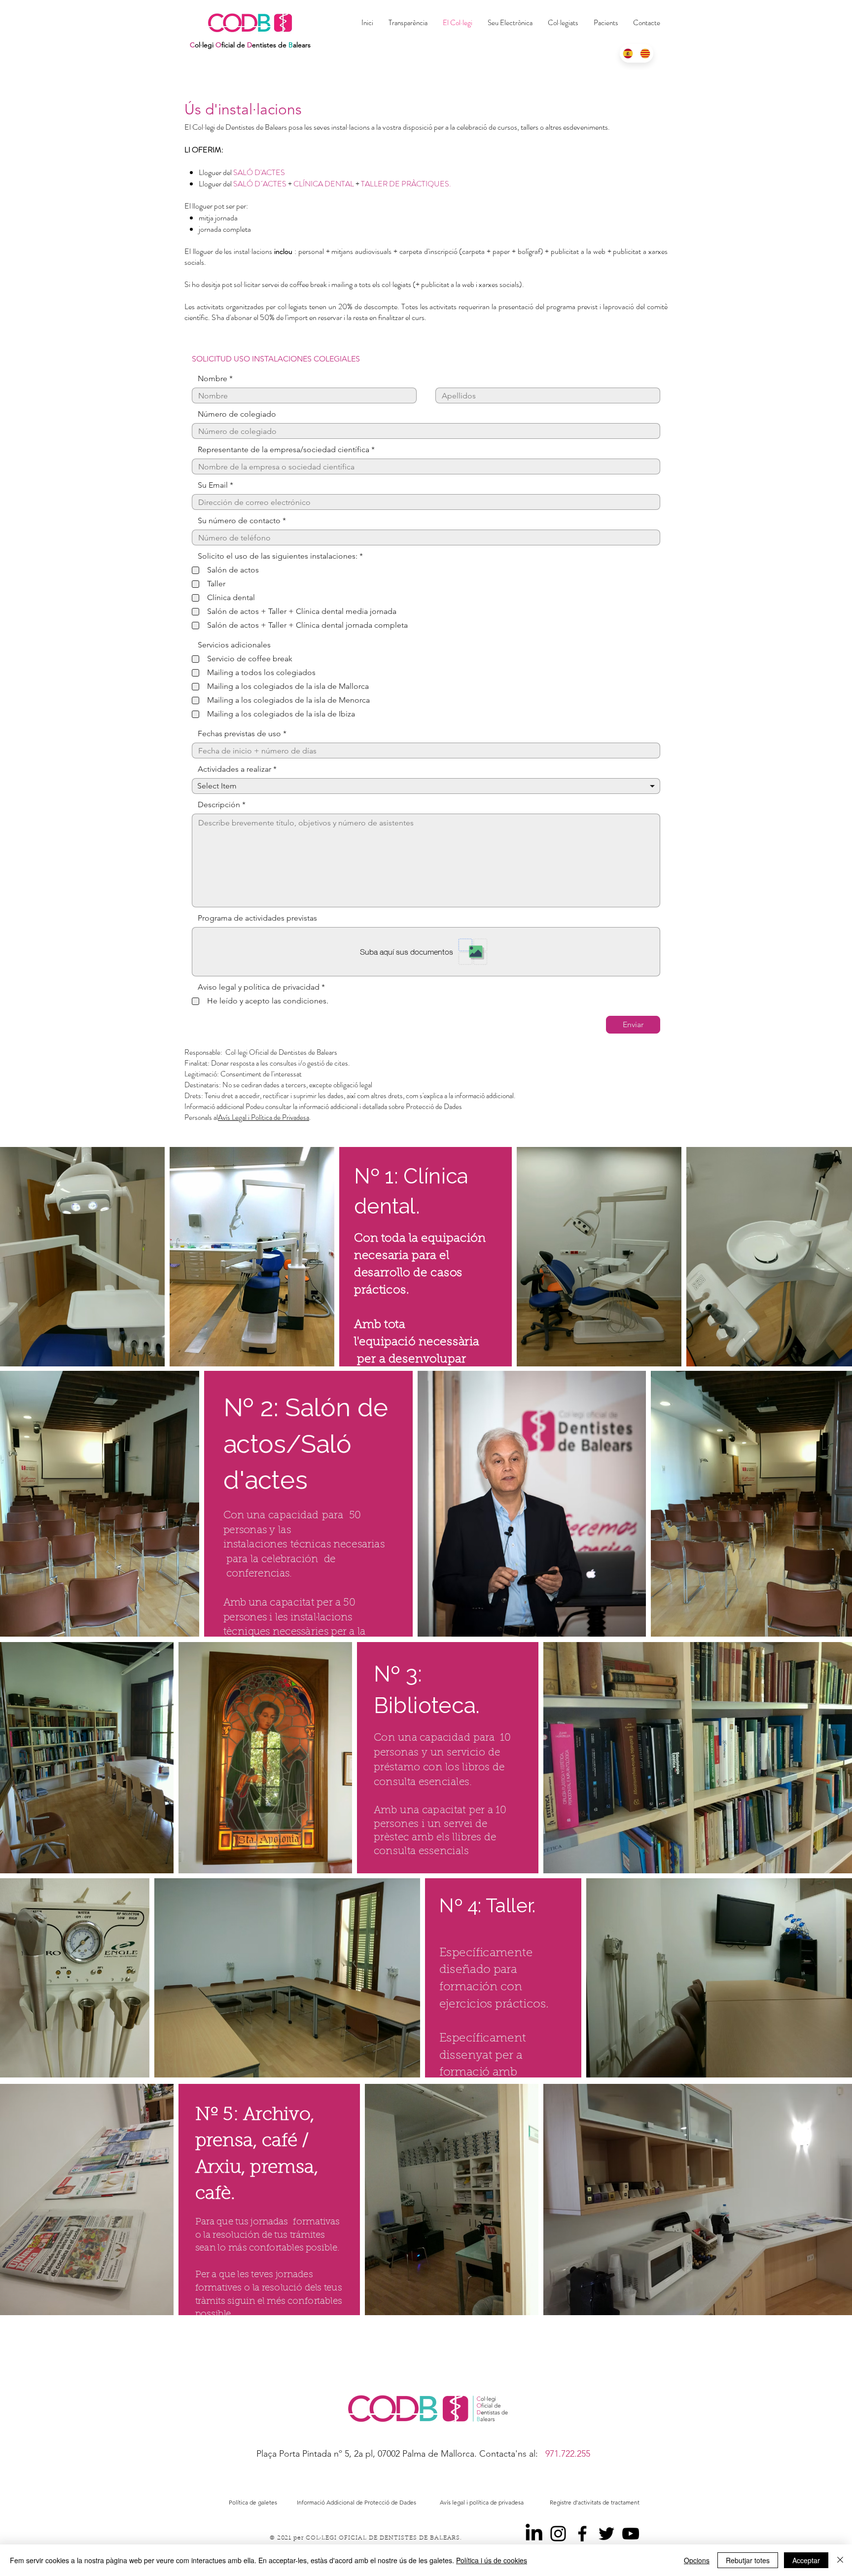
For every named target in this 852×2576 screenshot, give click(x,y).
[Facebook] (582, 2534)
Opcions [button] (697, 2560)
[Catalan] (645, 53)
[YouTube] (631, 2534)
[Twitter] (606, 2534)
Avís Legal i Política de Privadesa (264, 1117)
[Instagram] (558, 2534)
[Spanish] (628, 53)
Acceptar (806, 2560)
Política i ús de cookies (492, 2560)
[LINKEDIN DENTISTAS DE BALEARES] (534, 2534)
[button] (563, 23)
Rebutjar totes (748, 2560)
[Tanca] (840, 2560)
